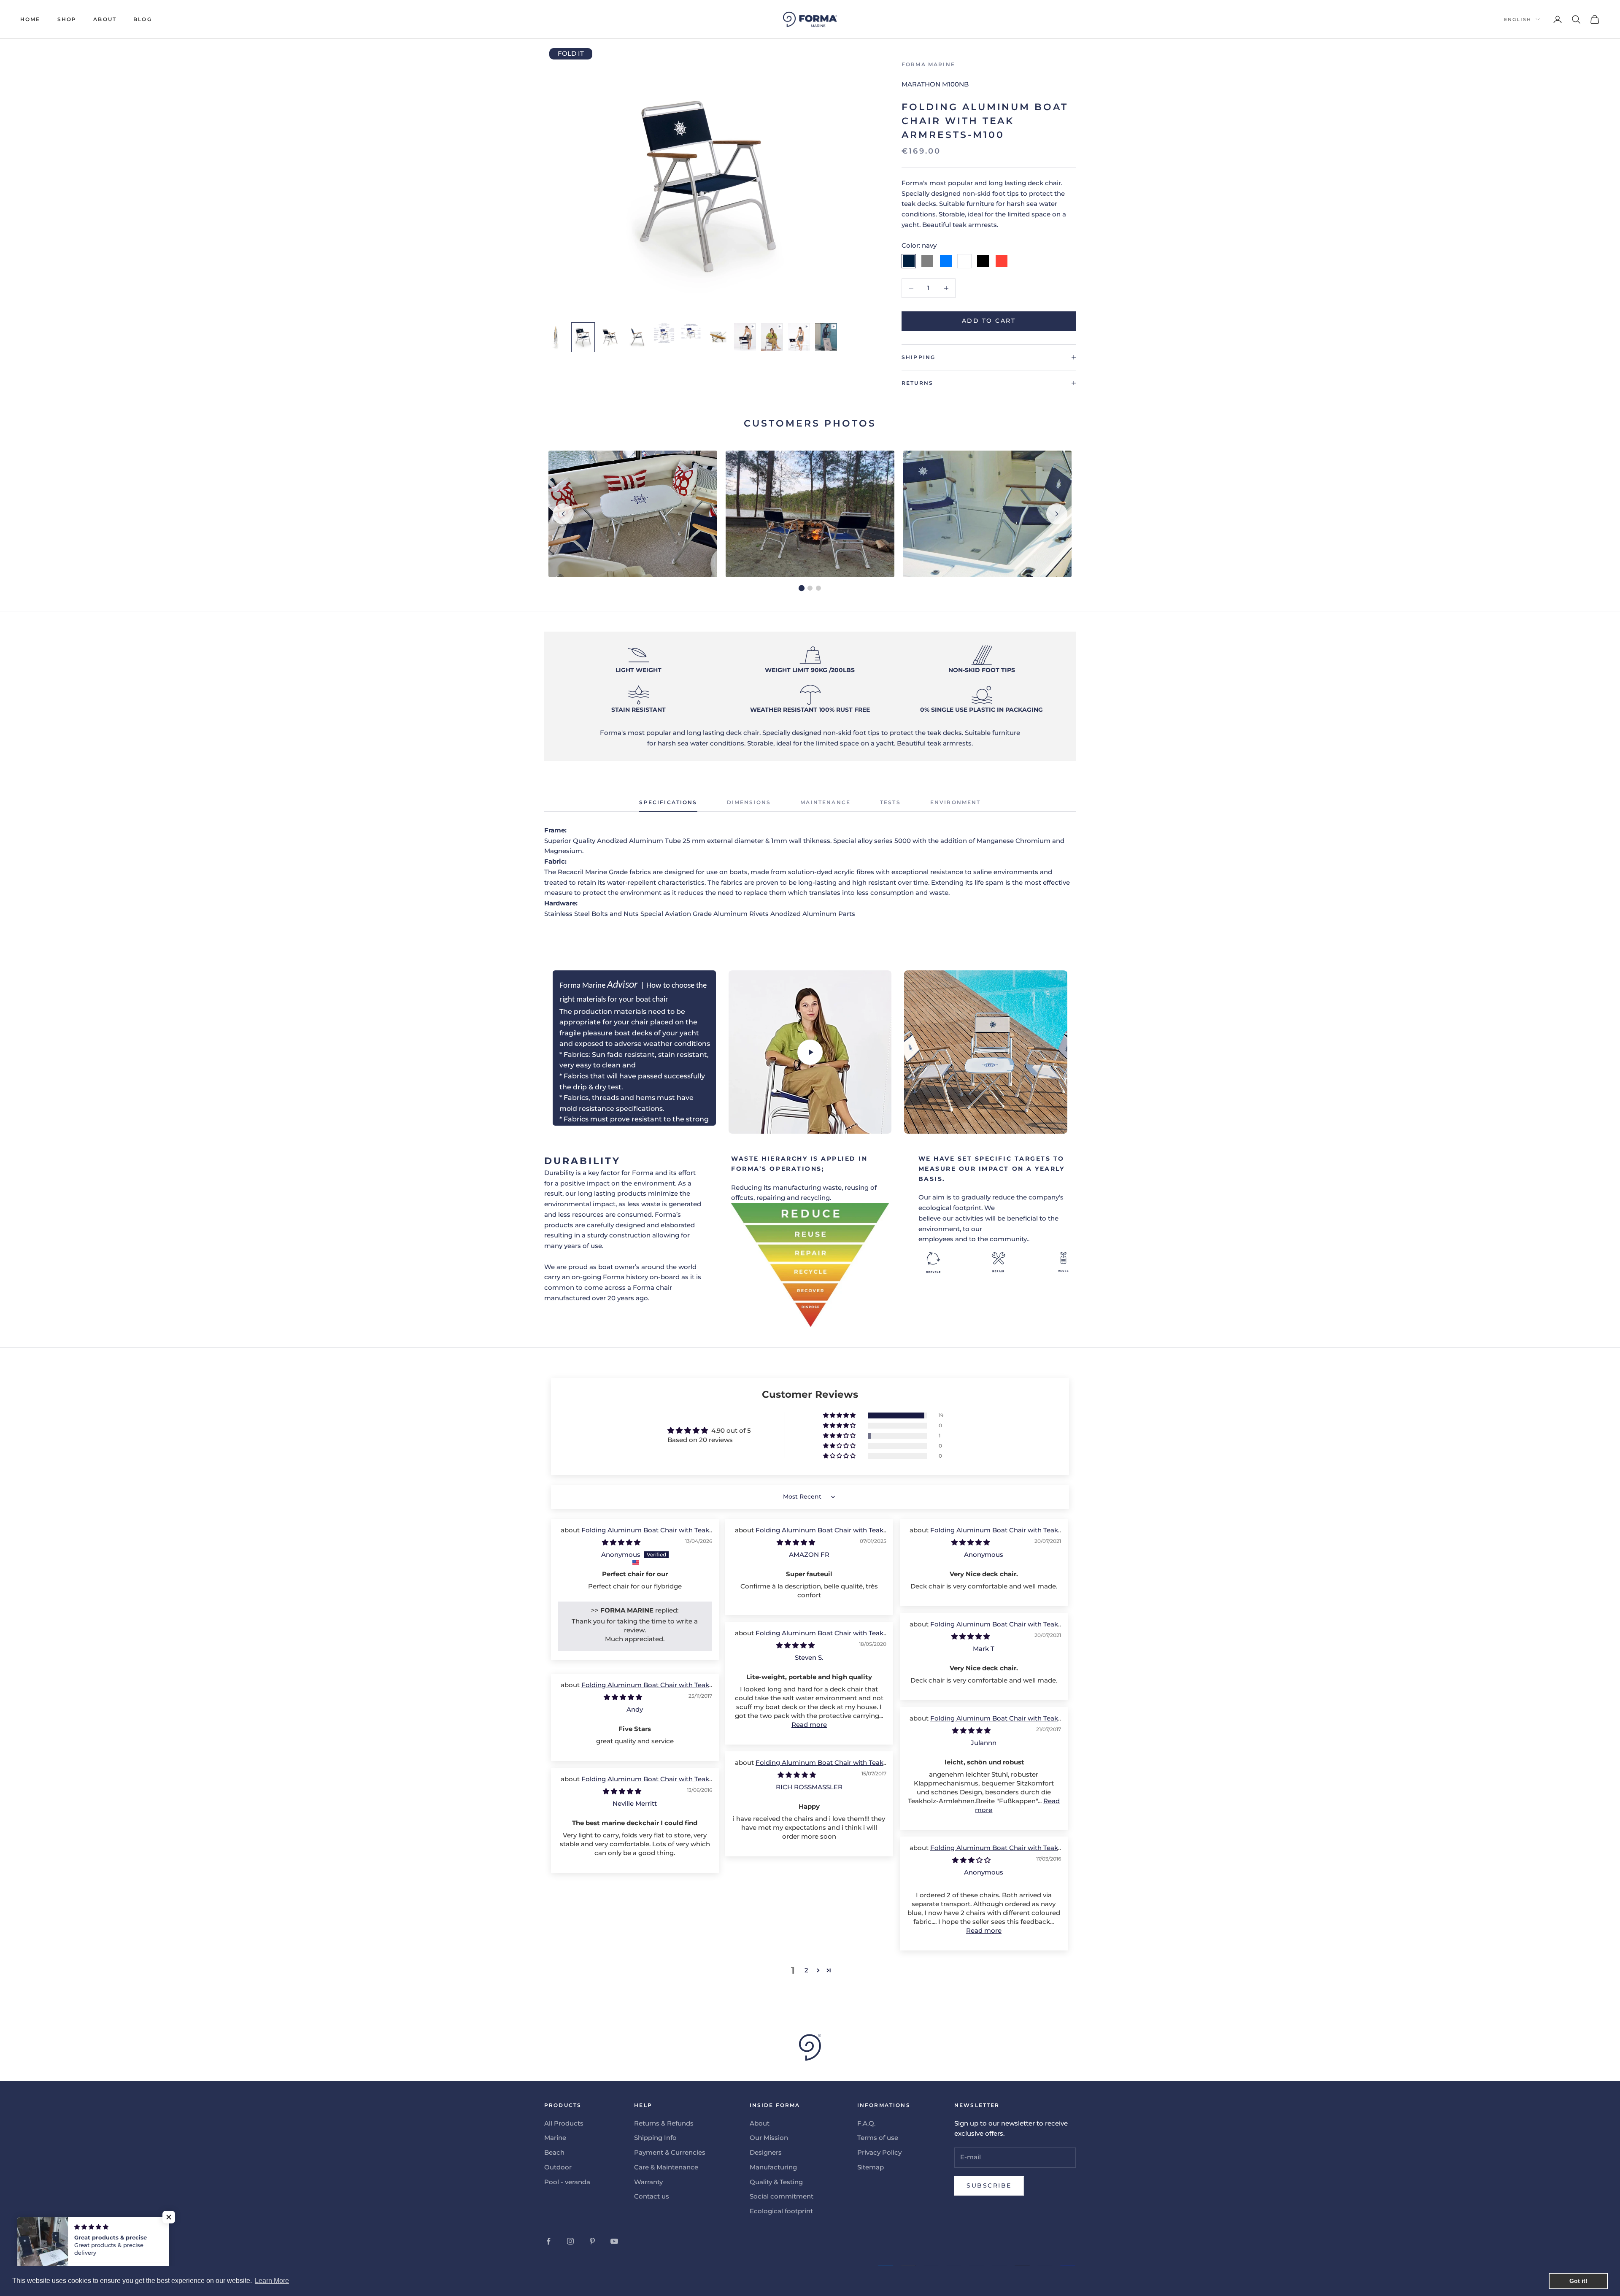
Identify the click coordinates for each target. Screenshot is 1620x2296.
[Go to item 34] (799, 337)
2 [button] (806, 1970)
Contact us (652, 2196)
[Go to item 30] (691, 332)
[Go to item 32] (745, 337)
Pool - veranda (567, 2182)
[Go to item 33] (772, 337)
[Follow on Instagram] (570, 2241)
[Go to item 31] (718, 337)
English (1518, 19)
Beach (554, 2152)
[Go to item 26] (583, 337)
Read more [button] (809, 1725)
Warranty (648, 2182)
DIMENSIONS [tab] (749, 802)
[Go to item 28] (637, 337)
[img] (621, 1542)
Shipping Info (655, 2138)
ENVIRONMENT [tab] (956, 802)
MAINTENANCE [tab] (825, 802)
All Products (564, 2123)
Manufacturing (773, 2167)
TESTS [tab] (890, 802)
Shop (67, 19)
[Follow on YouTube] (614, 2241)
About (105, 19)
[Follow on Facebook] (548, 2241)
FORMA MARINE (928, 64)
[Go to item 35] (826, 337)
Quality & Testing (776, 2182)
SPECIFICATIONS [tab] (668, 802)
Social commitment (782, 2196)
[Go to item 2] (556, 337)
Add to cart (989, 321)
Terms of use (878, 2138)
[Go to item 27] (610, 337)
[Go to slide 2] (810, 588)
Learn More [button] (272, 2281)
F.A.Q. (866, 2123)
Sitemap (871, 2167)
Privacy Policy (879, 2152)
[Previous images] (563, 514)
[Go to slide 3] (818, 588)
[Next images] (1057, 514)
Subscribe (989, 2185)
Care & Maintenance (666, 2167)
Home (30, 19)
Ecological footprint (781, 2211)
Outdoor (558, 2167)
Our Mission (769, 2138)
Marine (555, 2138)
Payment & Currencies (670, 2152)
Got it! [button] (1578, 2281)
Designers (766, 2152)
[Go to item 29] (664, 333)
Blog (143, 19)
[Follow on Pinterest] (592, 2241)
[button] (840, 1415)
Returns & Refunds (664, 2123)
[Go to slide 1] (802, 588)
